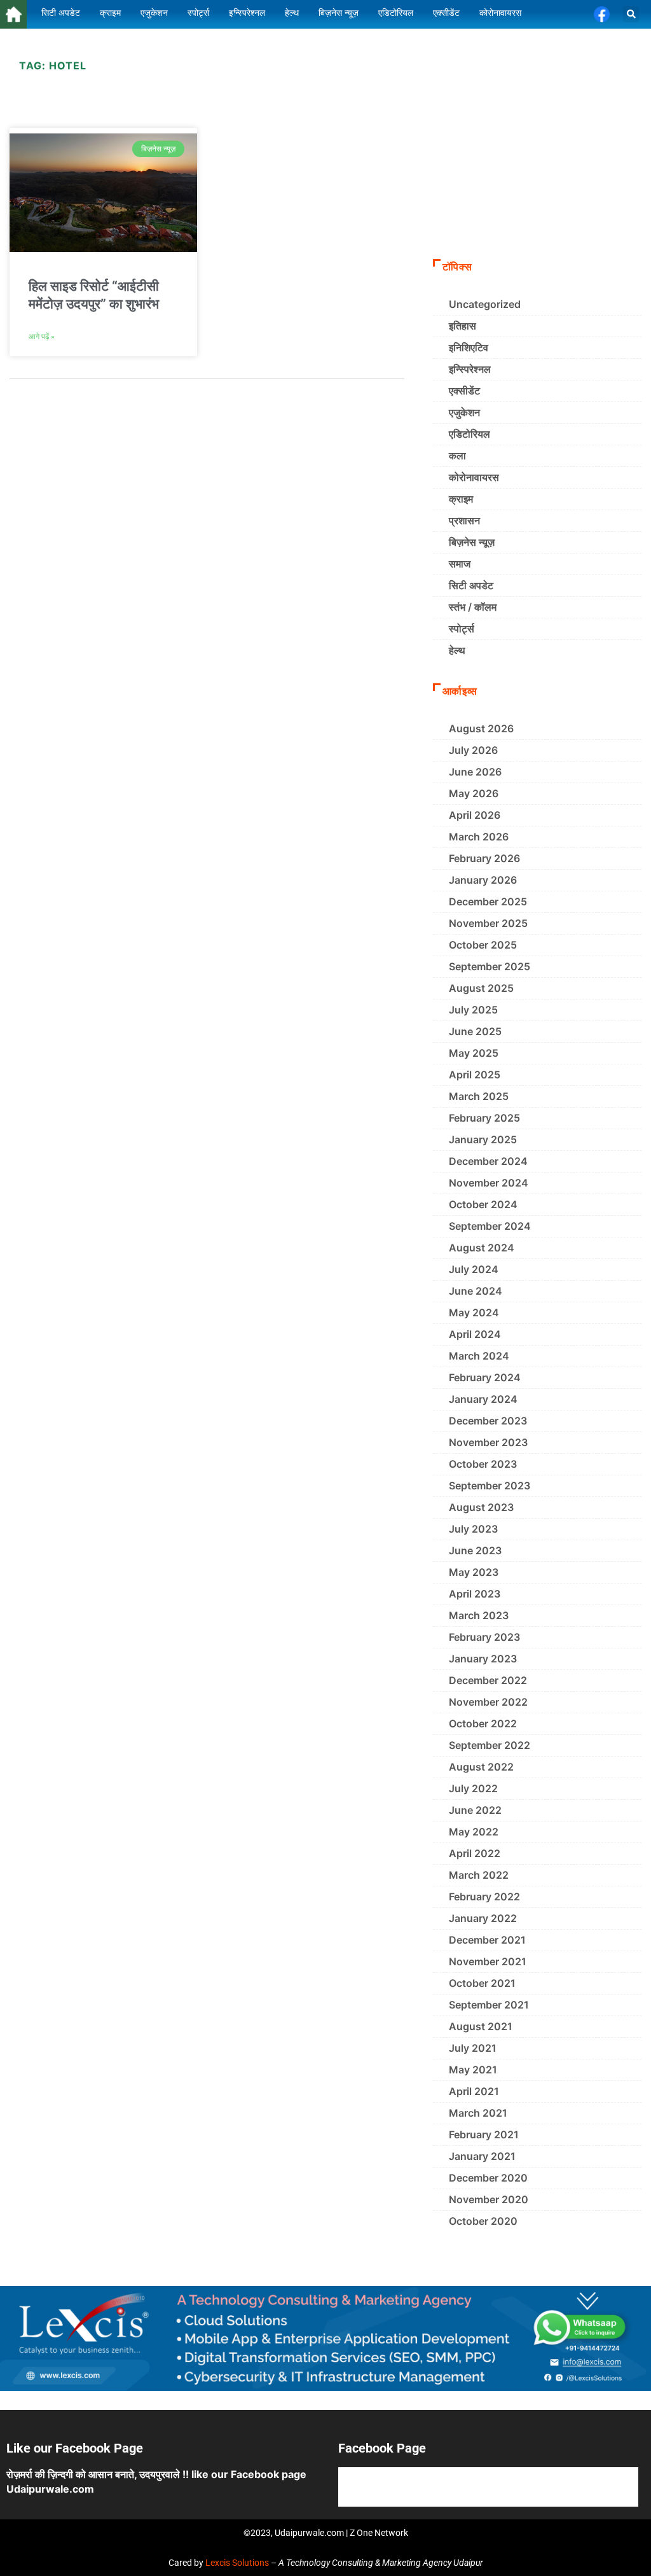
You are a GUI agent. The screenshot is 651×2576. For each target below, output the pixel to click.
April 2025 (475, 1075)
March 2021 (478, 2113)
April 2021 (474, 2091)
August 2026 (481, 728)
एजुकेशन (464, 412)
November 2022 (488, 1702)
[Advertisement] (537, 154)
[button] (631, 14)
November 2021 (488, 1961)
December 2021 (487, 1940)
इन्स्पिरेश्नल (470, 369)
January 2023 (483, 1659)
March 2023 (479, 1615)
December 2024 (488, 1161)
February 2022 (484, 1897)
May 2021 (473, 2070)
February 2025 (484, 1118)
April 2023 (475, 1594)
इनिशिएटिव (469, 347)
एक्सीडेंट (464, 391)
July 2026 (473, 750)
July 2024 (474, 1269)
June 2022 (475, 1810)
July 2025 (473, 1010)
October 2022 (483, 1723)
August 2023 (481, 1507)
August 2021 (481, 2026)
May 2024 (474, 1312)
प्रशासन (464, 520)
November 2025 (488, 923)
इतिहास (463, 326)
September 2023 (490, 1486)
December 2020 (488, 2178)
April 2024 (475, 1334)
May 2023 (474, 1572)
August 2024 (482, 1248)
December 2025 (488, 902)
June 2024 (476, 1291)
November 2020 (489, 2199)
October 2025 (483, 945)
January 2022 (483, 1918)
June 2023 (475, 1550)
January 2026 (483, 880)
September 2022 (490, 1745)
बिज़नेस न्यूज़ (472, 542)
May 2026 (474, 793)
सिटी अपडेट (471, 585)
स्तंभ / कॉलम (473, 607)
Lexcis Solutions (237, 2563)
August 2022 (481, 1767)
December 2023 (488, 1421)
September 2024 (490, 1226)
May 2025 (474, 1053)
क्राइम (461, 499)
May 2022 (474, 1832)
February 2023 (484, 1637)
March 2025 (479, 1096)
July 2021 (473, 2048)
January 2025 (483, 1139)
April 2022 (475, 1853)
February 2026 (484, 858)
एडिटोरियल (469, 434)
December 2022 (488, 1680)
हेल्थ (457, 650)
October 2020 (483, 2221)
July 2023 (473, 1529)
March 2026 (479, 837)
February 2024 (485, 1377)
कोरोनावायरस (474, 477)
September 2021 (489, 2005)
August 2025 (481, 988)
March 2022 (479, 1875)
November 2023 (488, 1442)
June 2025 (475, 1031)
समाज (460, 564)
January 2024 (483, 1399)
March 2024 (479, 1356)
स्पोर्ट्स (462, 629)
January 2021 (482, 2156)
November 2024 (489, 1183)
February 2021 (484, 2134)
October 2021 (482, 1983)
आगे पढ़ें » (42, 337)
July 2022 (473, 1788)
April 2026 (475, 815)
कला (457, 456)
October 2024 (483, 1204)
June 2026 (475, 772)
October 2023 (483, 1464)
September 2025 (490, 966)
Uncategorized (485, 304)
